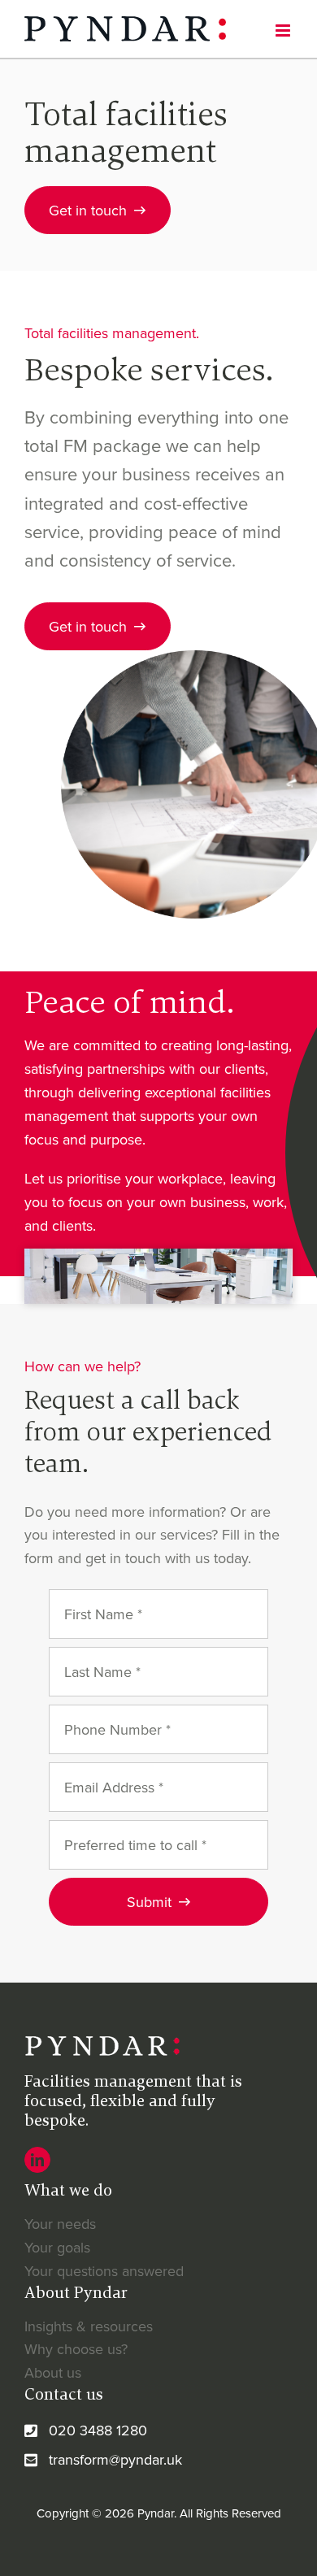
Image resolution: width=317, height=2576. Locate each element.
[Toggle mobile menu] (284, 30)
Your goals (57, 2247)
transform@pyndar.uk (115, 2459)
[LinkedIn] (37, 2160)
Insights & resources (89, 2326)
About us (53, 2372)
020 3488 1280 (98, 2430)
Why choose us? (76, 2349)
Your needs (60, 2224)
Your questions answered (104, 2271)
